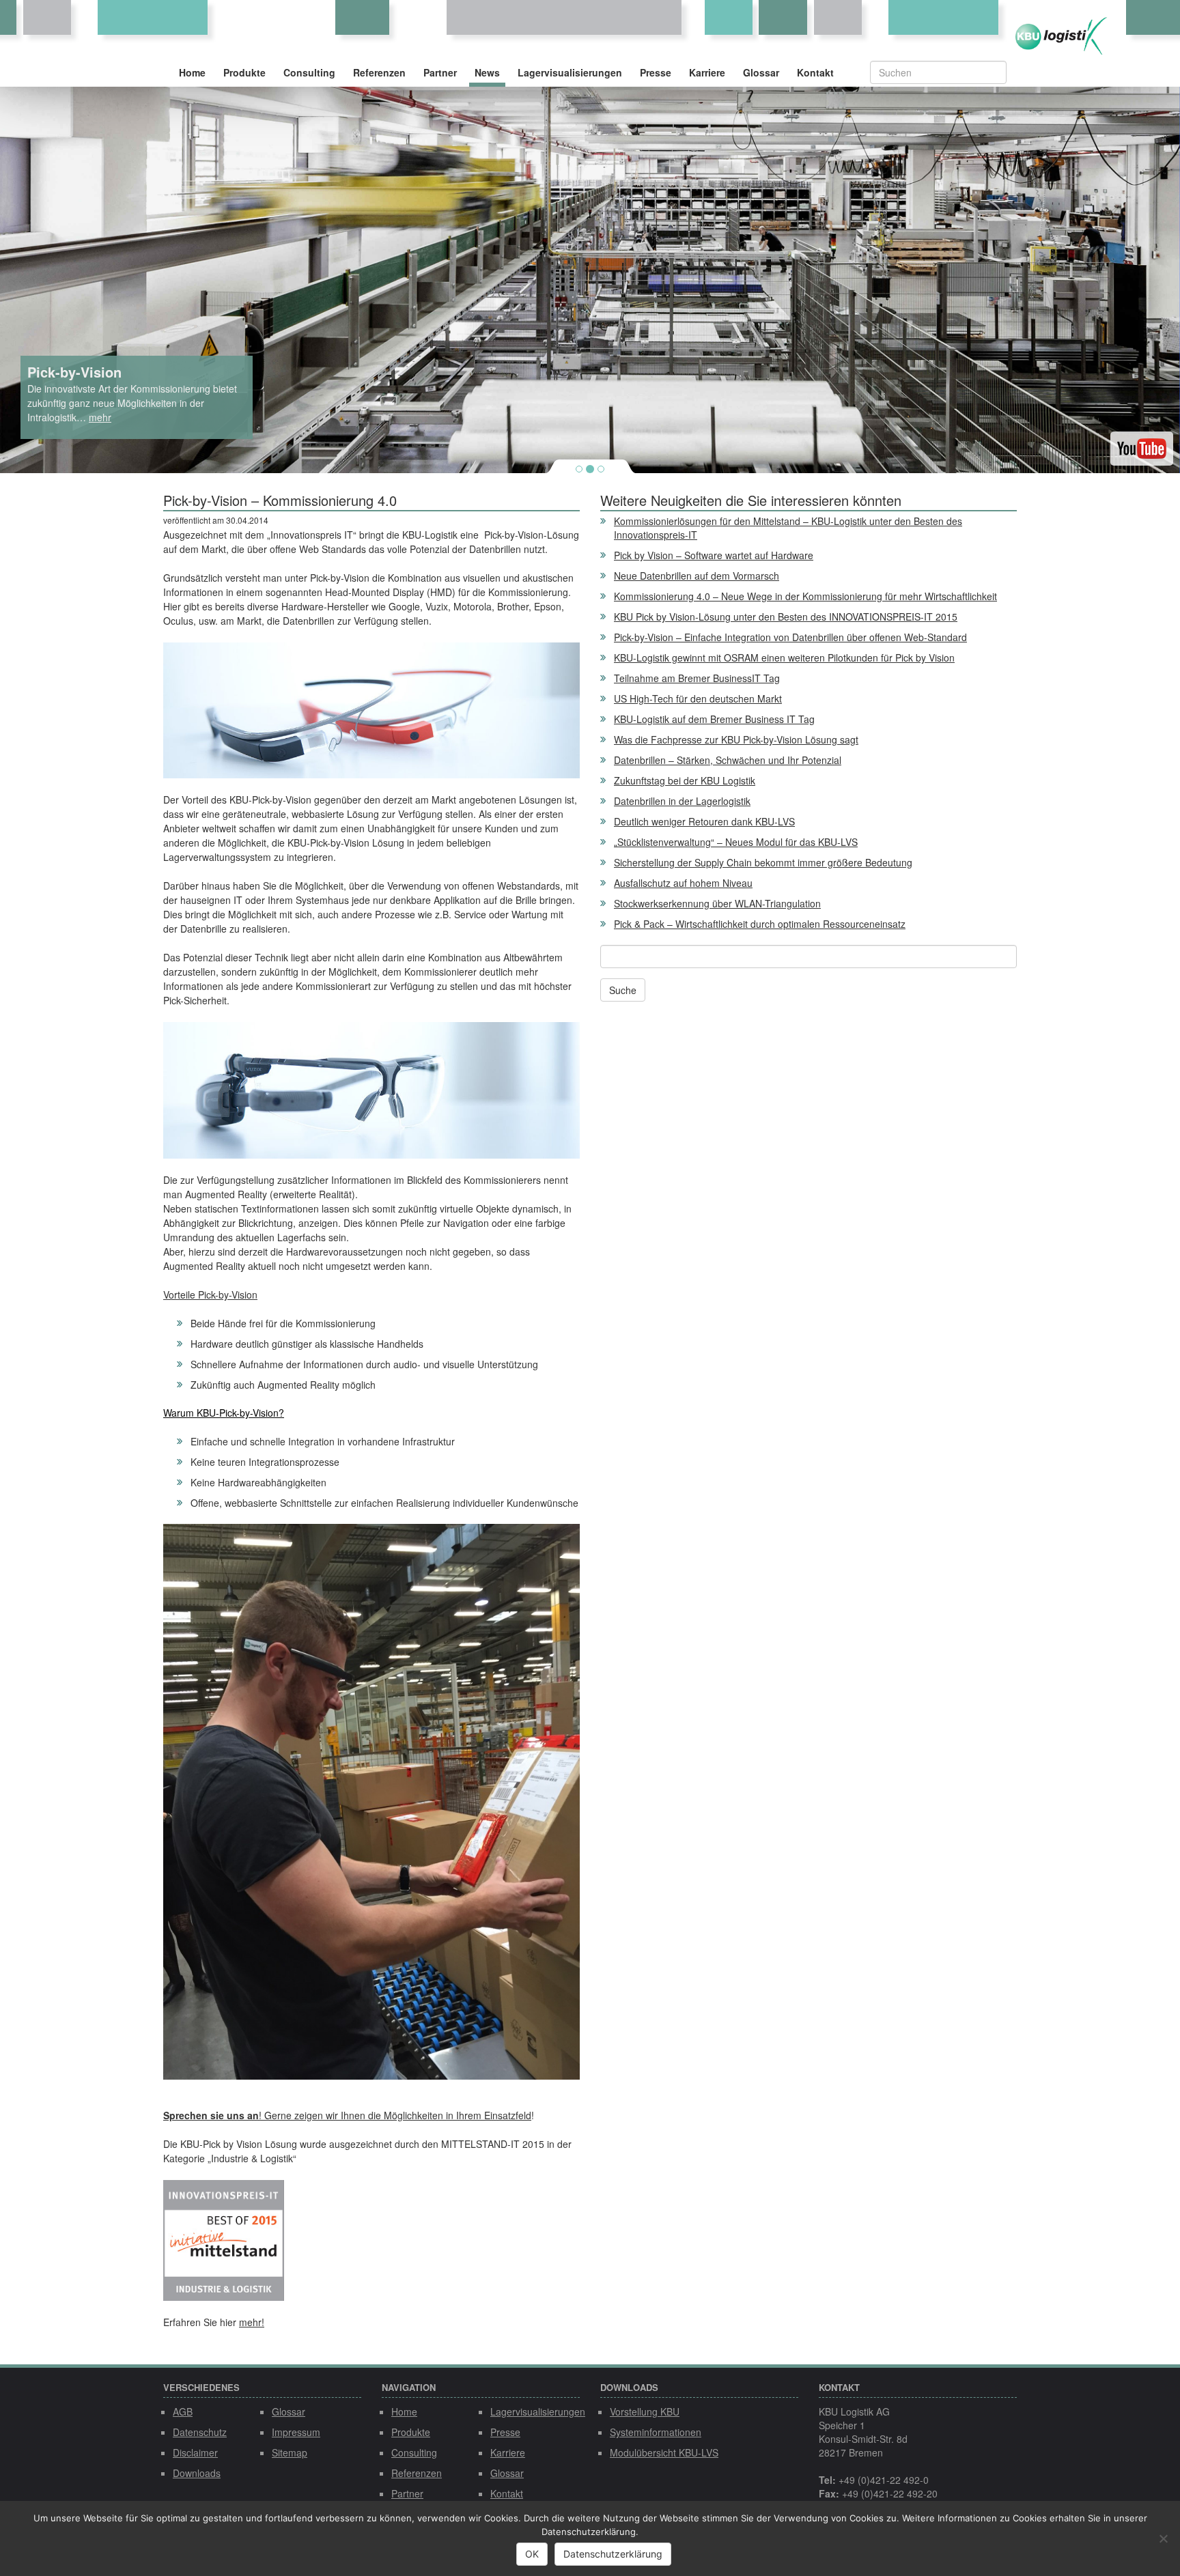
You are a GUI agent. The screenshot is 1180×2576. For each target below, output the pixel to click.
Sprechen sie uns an (211, 2115)
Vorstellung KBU (645, 2411)
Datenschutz (200, 2432)
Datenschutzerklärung (613, 2554)
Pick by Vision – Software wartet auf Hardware (714, 555)
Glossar (761, 72)
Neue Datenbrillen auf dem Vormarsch (697, 576)
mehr (100, 417)
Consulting (309, 72)
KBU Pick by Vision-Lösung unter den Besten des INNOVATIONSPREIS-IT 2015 (786, 617)
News (487, 72)
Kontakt (815, 72)
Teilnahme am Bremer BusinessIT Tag (697, 678)
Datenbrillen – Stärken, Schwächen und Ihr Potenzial (728, 760)
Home (192, 72)
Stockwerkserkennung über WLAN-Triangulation (717, 903)
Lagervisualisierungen (570, 72)
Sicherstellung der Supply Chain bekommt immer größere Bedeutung (763, 862)
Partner (440, 72)
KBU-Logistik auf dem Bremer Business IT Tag (714, 719)
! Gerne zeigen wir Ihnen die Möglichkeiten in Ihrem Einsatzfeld (395, 2115)
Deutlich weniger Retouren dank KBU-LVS (704, 821)
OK (532, 2554)
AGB (183, 2411)
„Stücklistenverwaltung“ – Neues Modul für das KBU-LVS (736, 842)
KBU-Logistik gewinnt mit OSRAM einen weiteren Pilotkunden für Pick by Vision (784, 657)
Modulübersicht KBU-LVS (664, 2452)
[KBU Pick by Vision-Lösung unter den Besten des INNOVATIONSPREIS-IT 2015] (224, 2187)
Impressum (296, 2432)
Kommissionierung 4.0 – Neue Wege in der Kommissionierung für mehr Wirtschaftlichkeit (805, 596)
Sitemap (290, 2452)
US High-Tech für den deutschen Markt (698, 698)
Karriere (707, 72)
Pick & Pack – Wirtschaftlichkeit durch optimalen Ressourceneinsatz (760, 924)
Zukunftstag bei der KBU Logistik (685, 780)
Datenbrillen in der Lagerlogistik (682, 801)
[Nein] (1163, 2538)
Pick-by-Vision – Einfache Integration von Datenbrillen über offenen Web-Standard (790, 637)
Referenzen (379, 72)
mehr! (252, 2322)
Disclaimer (195, 2452)
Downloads (197, 2473)
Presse (656, 72)
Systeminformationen (656, 2432)
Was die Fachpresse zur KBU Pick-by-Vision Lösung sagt (736, 739)
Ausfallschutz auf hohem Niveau (683, 883)
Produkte (244, 72)
